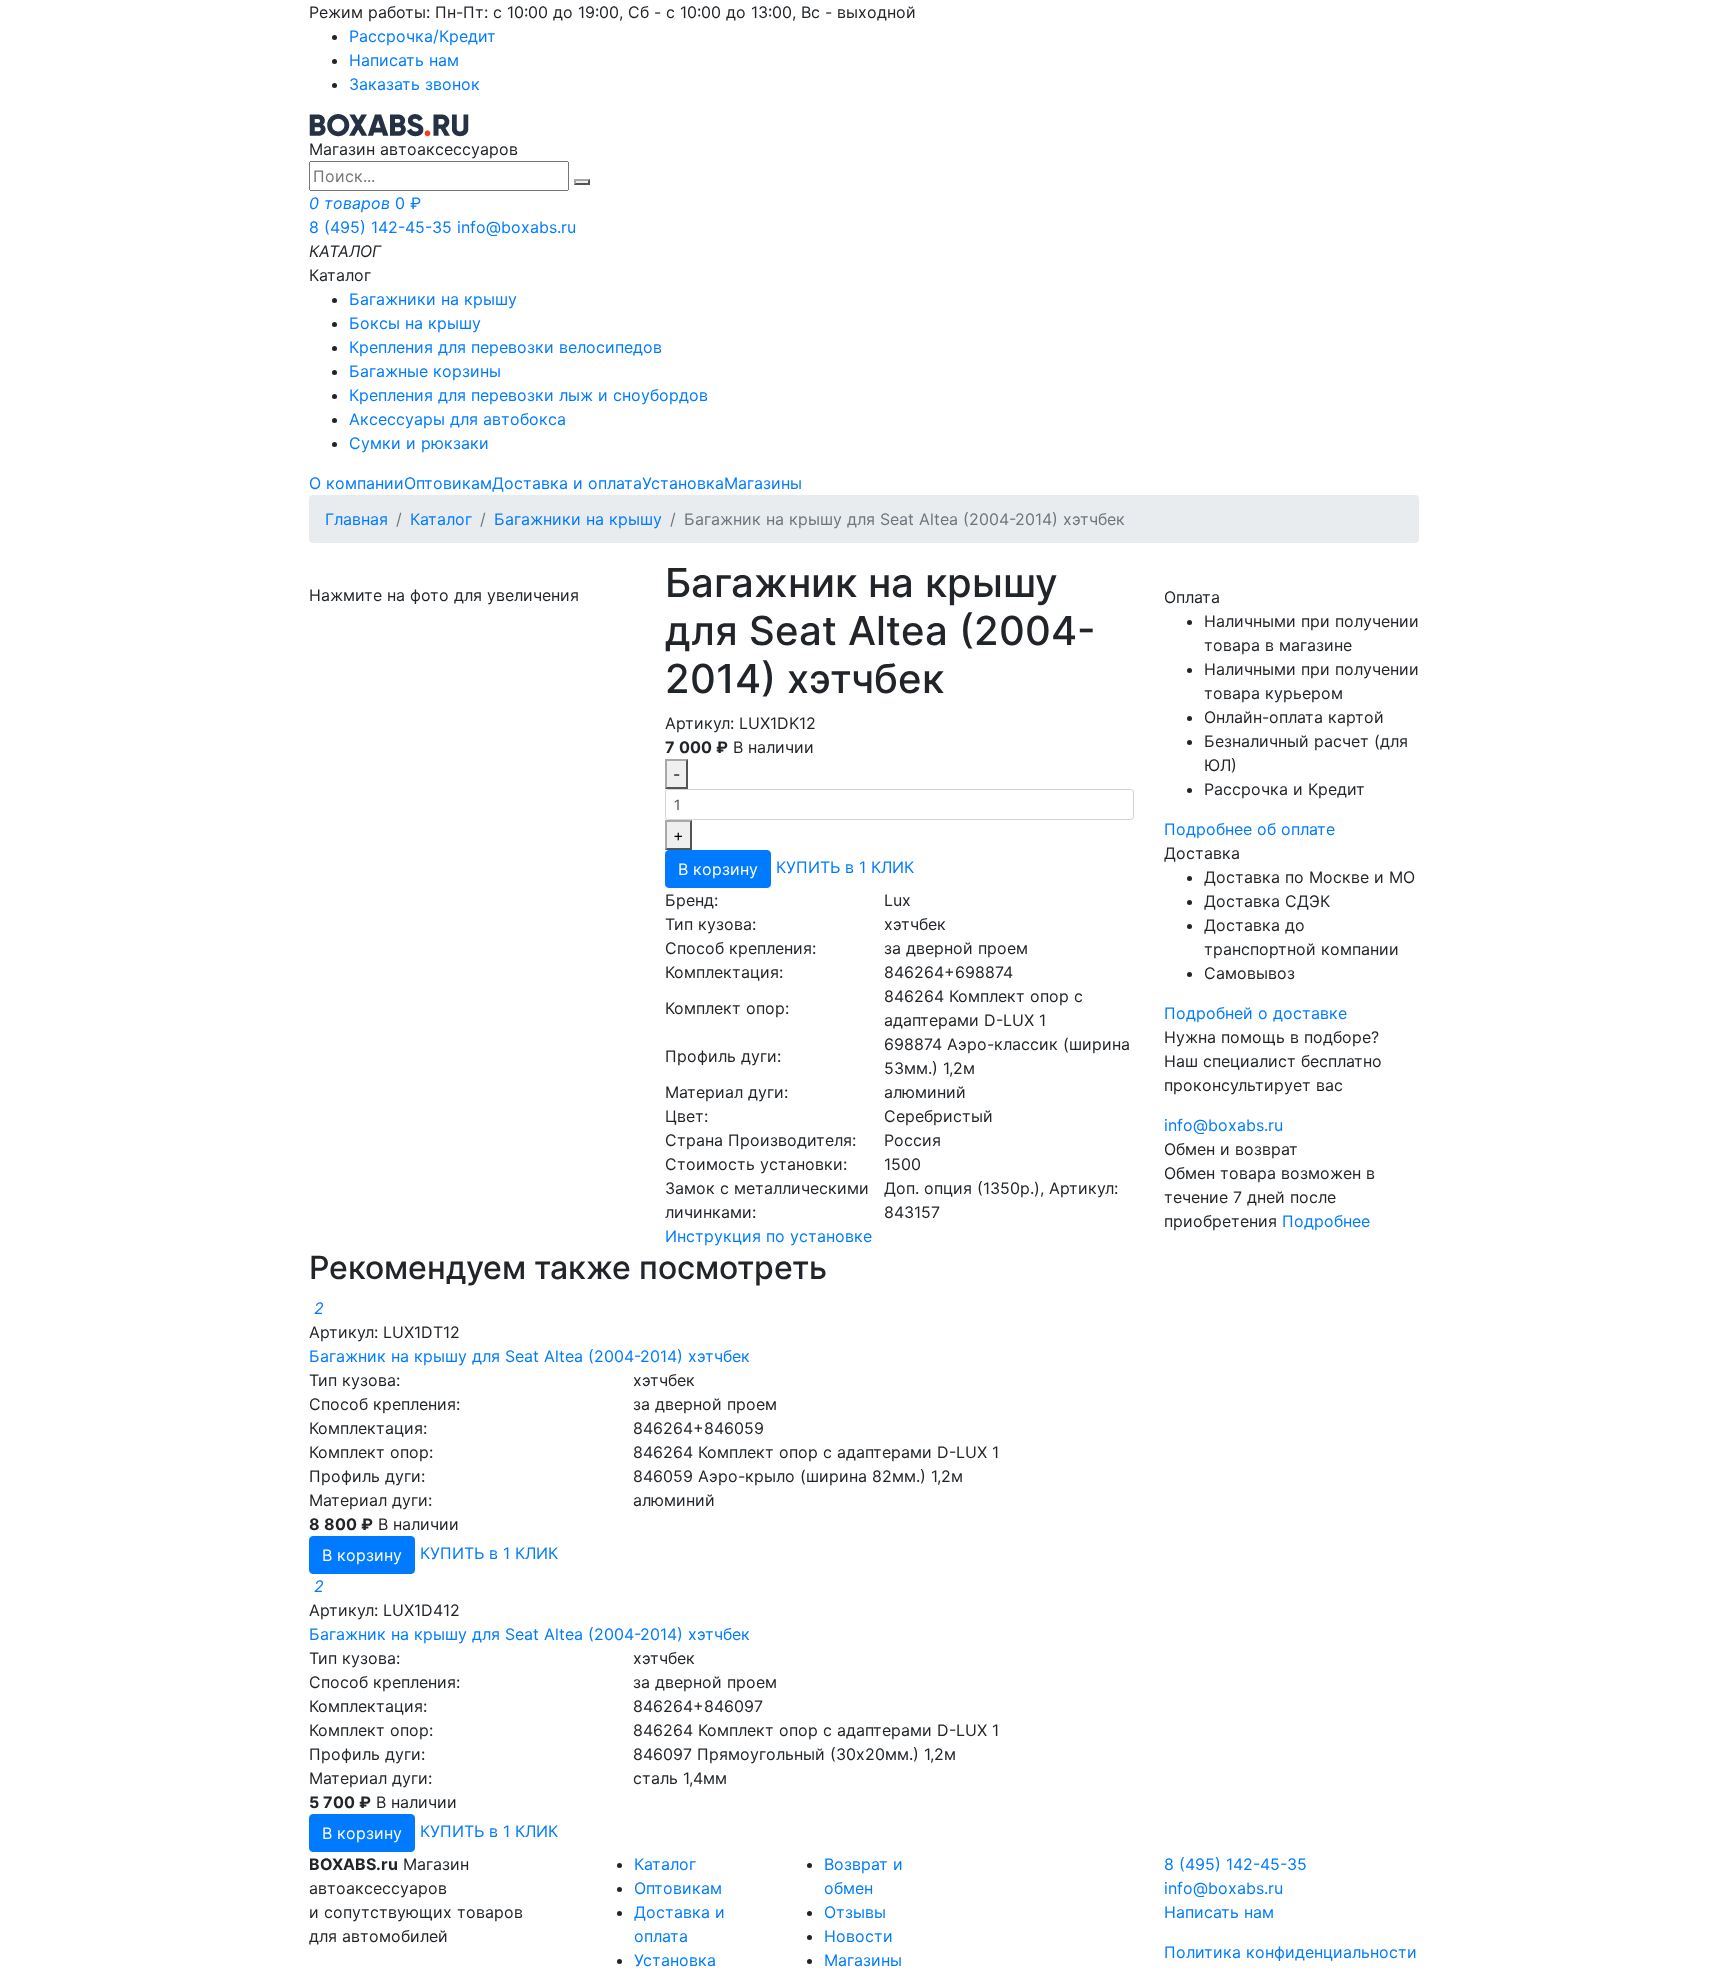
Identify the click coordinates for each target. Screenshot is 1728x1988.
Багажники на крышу (433, 299)
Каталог (441, 519)
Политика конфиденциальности (1290, 1952)
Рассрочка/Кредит (422, 36)
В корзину (718, 869)
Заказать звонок (414, 84)
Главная (356, 519)
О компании (356, 483)
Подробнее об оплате (1249, 829)
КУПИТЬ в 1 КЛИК (845, 868)
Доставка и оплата (567, 483)
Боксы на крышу (415, 323)
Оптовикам (448, 483)
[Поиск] (582, 182)
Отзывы (855, 1912)
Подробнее (1326, 1221)
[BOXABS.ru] (389, 124)
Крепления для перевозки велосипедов (505, 347)
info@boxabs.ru (516, 227)
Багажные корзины (425, 371)
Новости (858, 1936)
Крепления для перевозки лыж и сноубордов (528, 395)
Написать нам (404, 60)
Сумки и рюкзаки (419, 443)
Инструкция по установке (768, 1236)
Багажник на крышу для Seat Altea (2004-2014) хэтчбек (529, 1356)
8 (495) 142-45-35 (380, 227)
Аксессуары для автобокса (457, 419)
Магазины (763, 483)
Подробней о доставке (1255, 1013)
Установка (683, 483)
